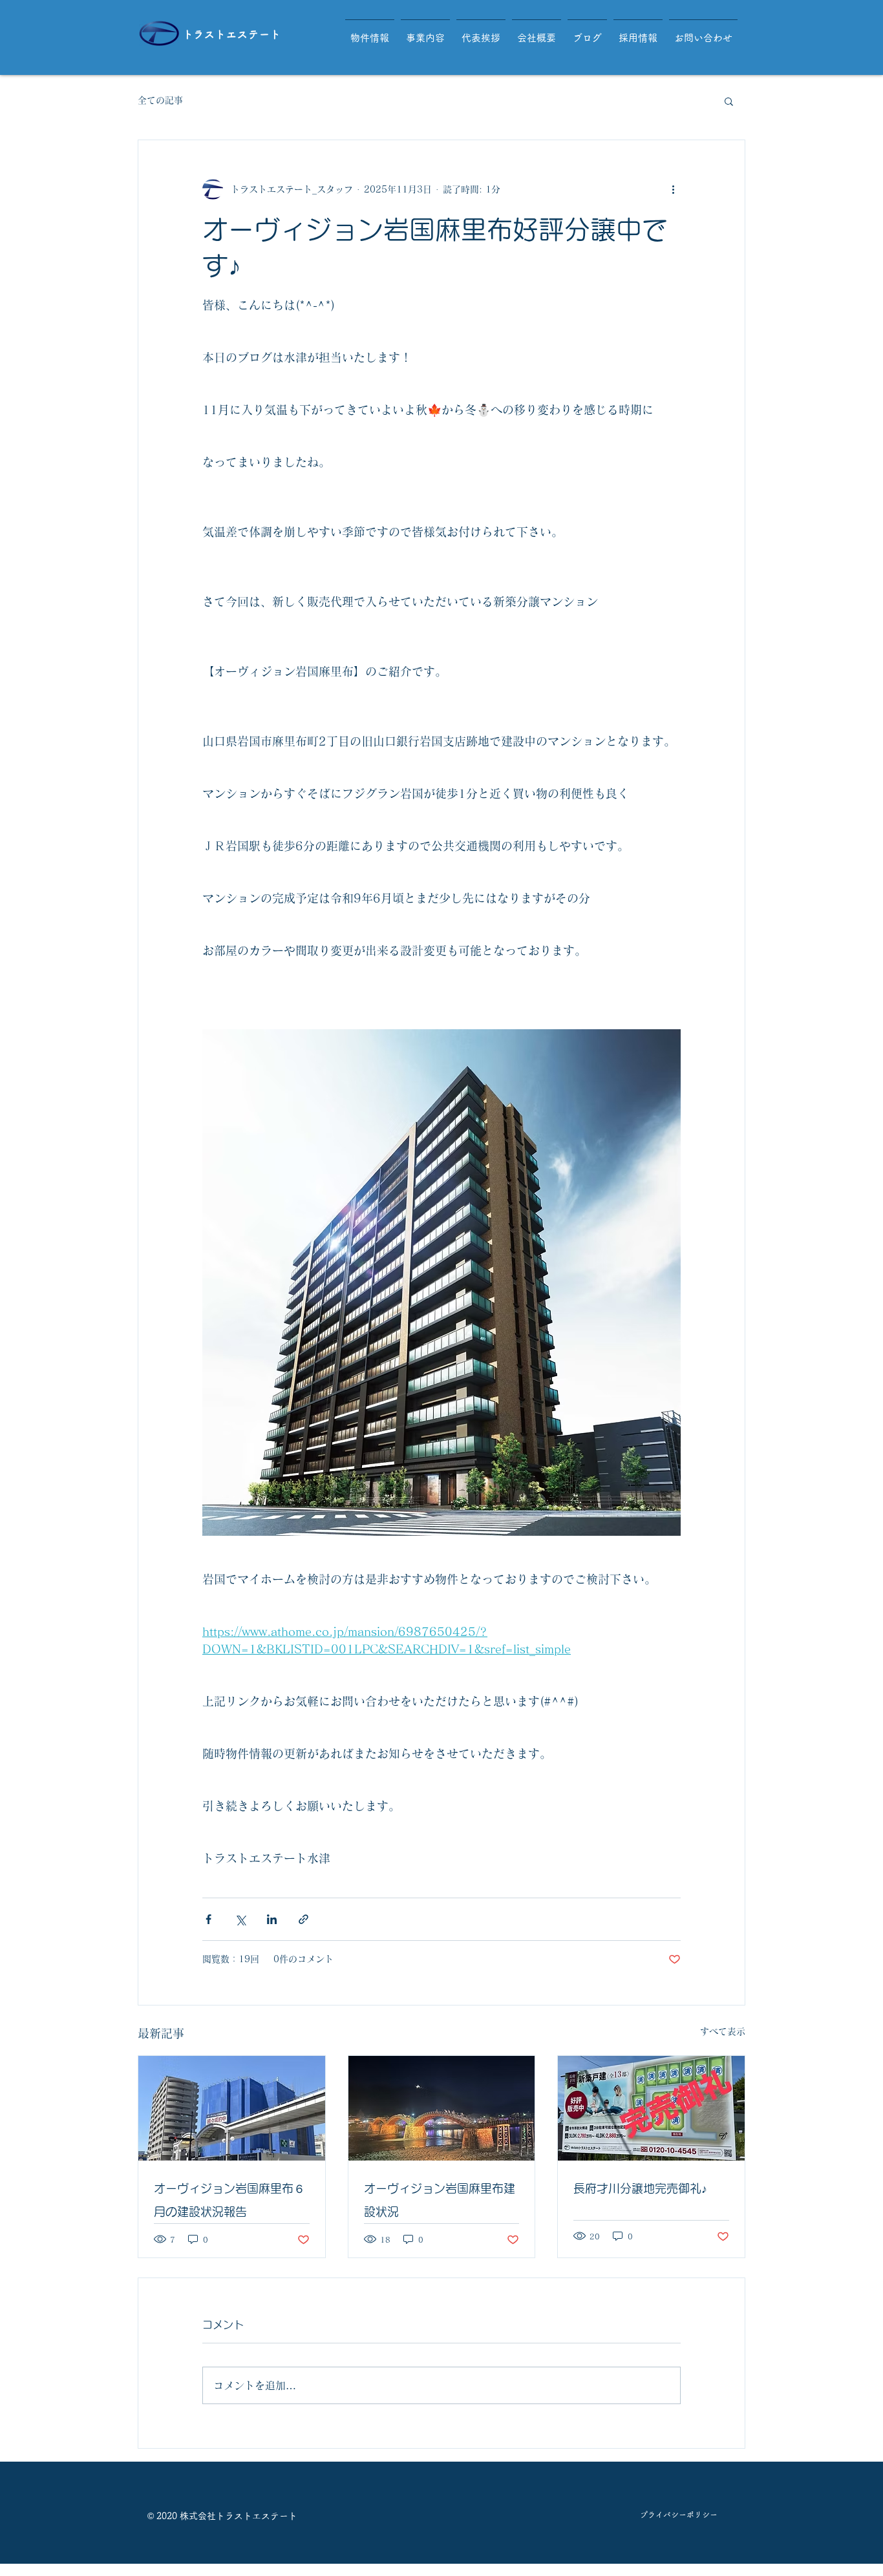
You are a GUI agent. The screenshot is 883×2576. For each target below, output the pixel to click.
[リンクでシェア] (303, 1919)
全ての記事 (160, 100)
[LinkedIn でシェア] (272, 1919)
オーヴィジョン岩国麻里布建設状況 (440, 2200)
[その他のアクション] (673, 189)
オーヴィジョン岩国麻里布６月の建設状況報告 (229, 2200)
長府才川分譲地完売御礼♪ (640, 2188)
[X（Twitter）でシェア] (240, 1919)
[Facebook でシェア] (208, 1919)
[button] (729, 101)
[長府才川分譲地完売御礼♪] (651, 2108)
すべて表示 (723, 2031)
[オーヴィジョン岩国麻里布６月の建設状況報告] (232, 2108)
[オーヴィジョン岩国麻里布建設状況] (442, 2108)
